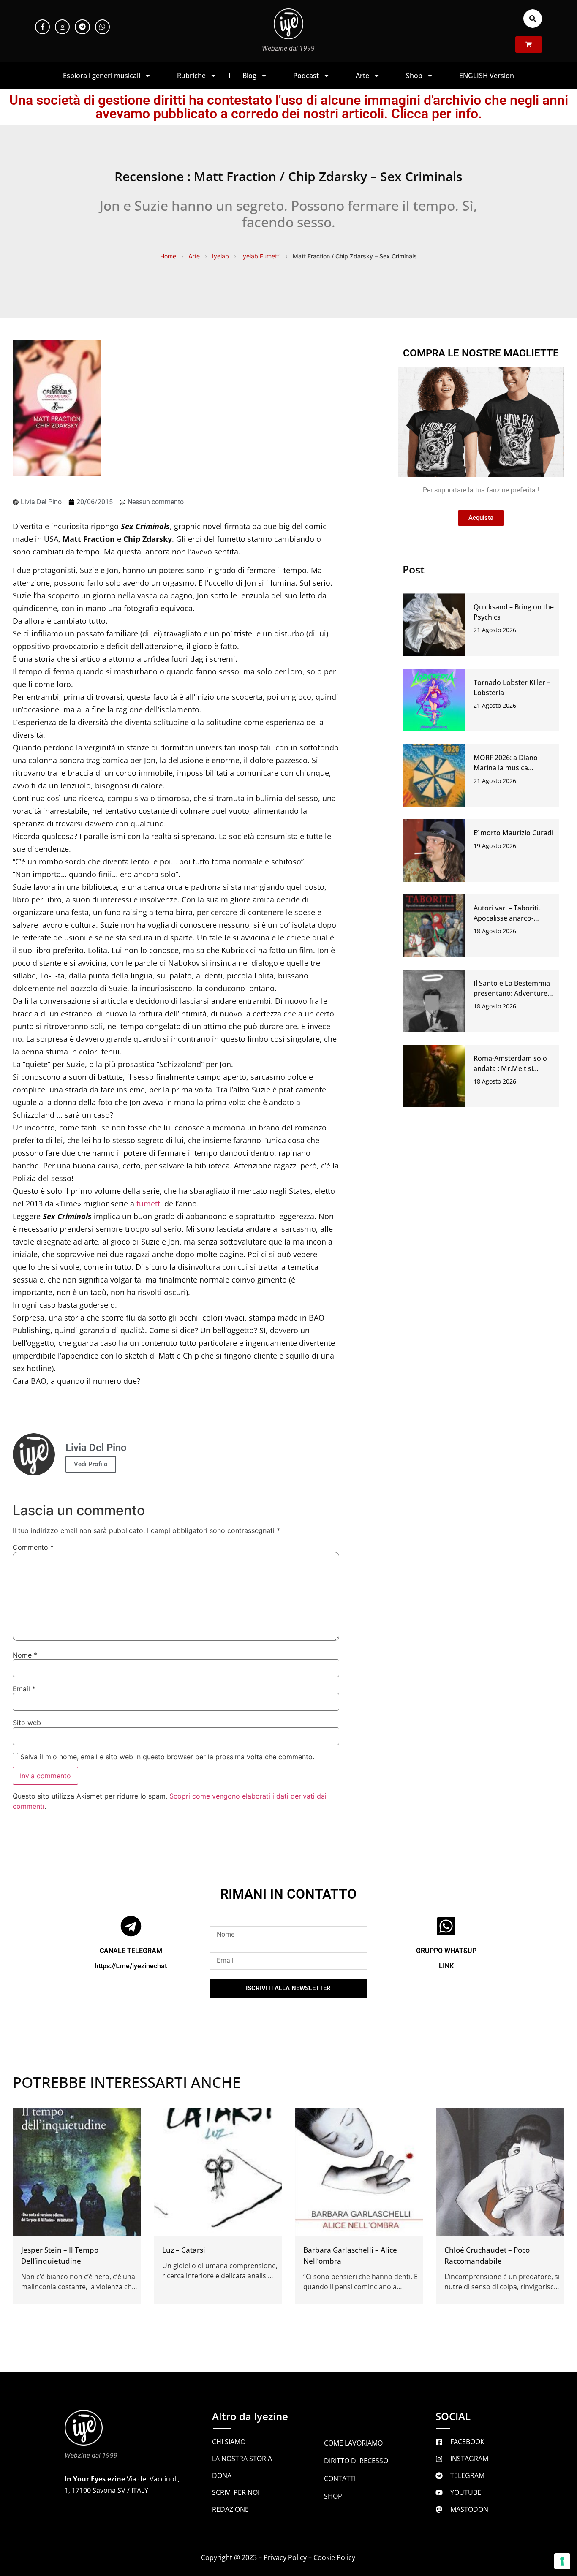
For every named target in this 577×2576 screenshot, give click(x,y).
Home (168, 256)
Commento (33, 1547)
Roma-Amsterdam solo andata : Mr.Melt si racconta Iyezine (510, 1068)
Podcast (306, 76)
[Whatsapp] (102, 27)
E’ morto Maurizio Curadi (513, 833)
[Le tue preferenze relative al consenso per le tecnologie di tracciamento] (562, 2561)
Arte (362, 76)
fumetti (149, 1204)
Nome (25, 1655)
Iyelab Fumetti (261, 256)
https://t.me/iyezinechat (131, 1966)
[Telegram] (82, 27)
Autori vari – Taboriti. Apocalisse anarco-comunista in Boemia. (508, 918)
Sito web (27, 1723)
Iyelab (220, 256)
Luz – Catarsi (184, 2250)
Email (24, 1689)
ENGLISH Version (487, 76)
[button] (533, 19)
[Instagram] (62, 27)
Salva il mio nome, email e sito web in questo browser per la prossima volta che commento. (167, 1757)
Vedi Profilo (91, 1464)
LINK (446, 1966)
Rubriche (191, 76)
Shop (414, 76)
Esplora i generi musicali (102, 76)
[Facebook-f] (42, 27)
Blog (249, 76)
